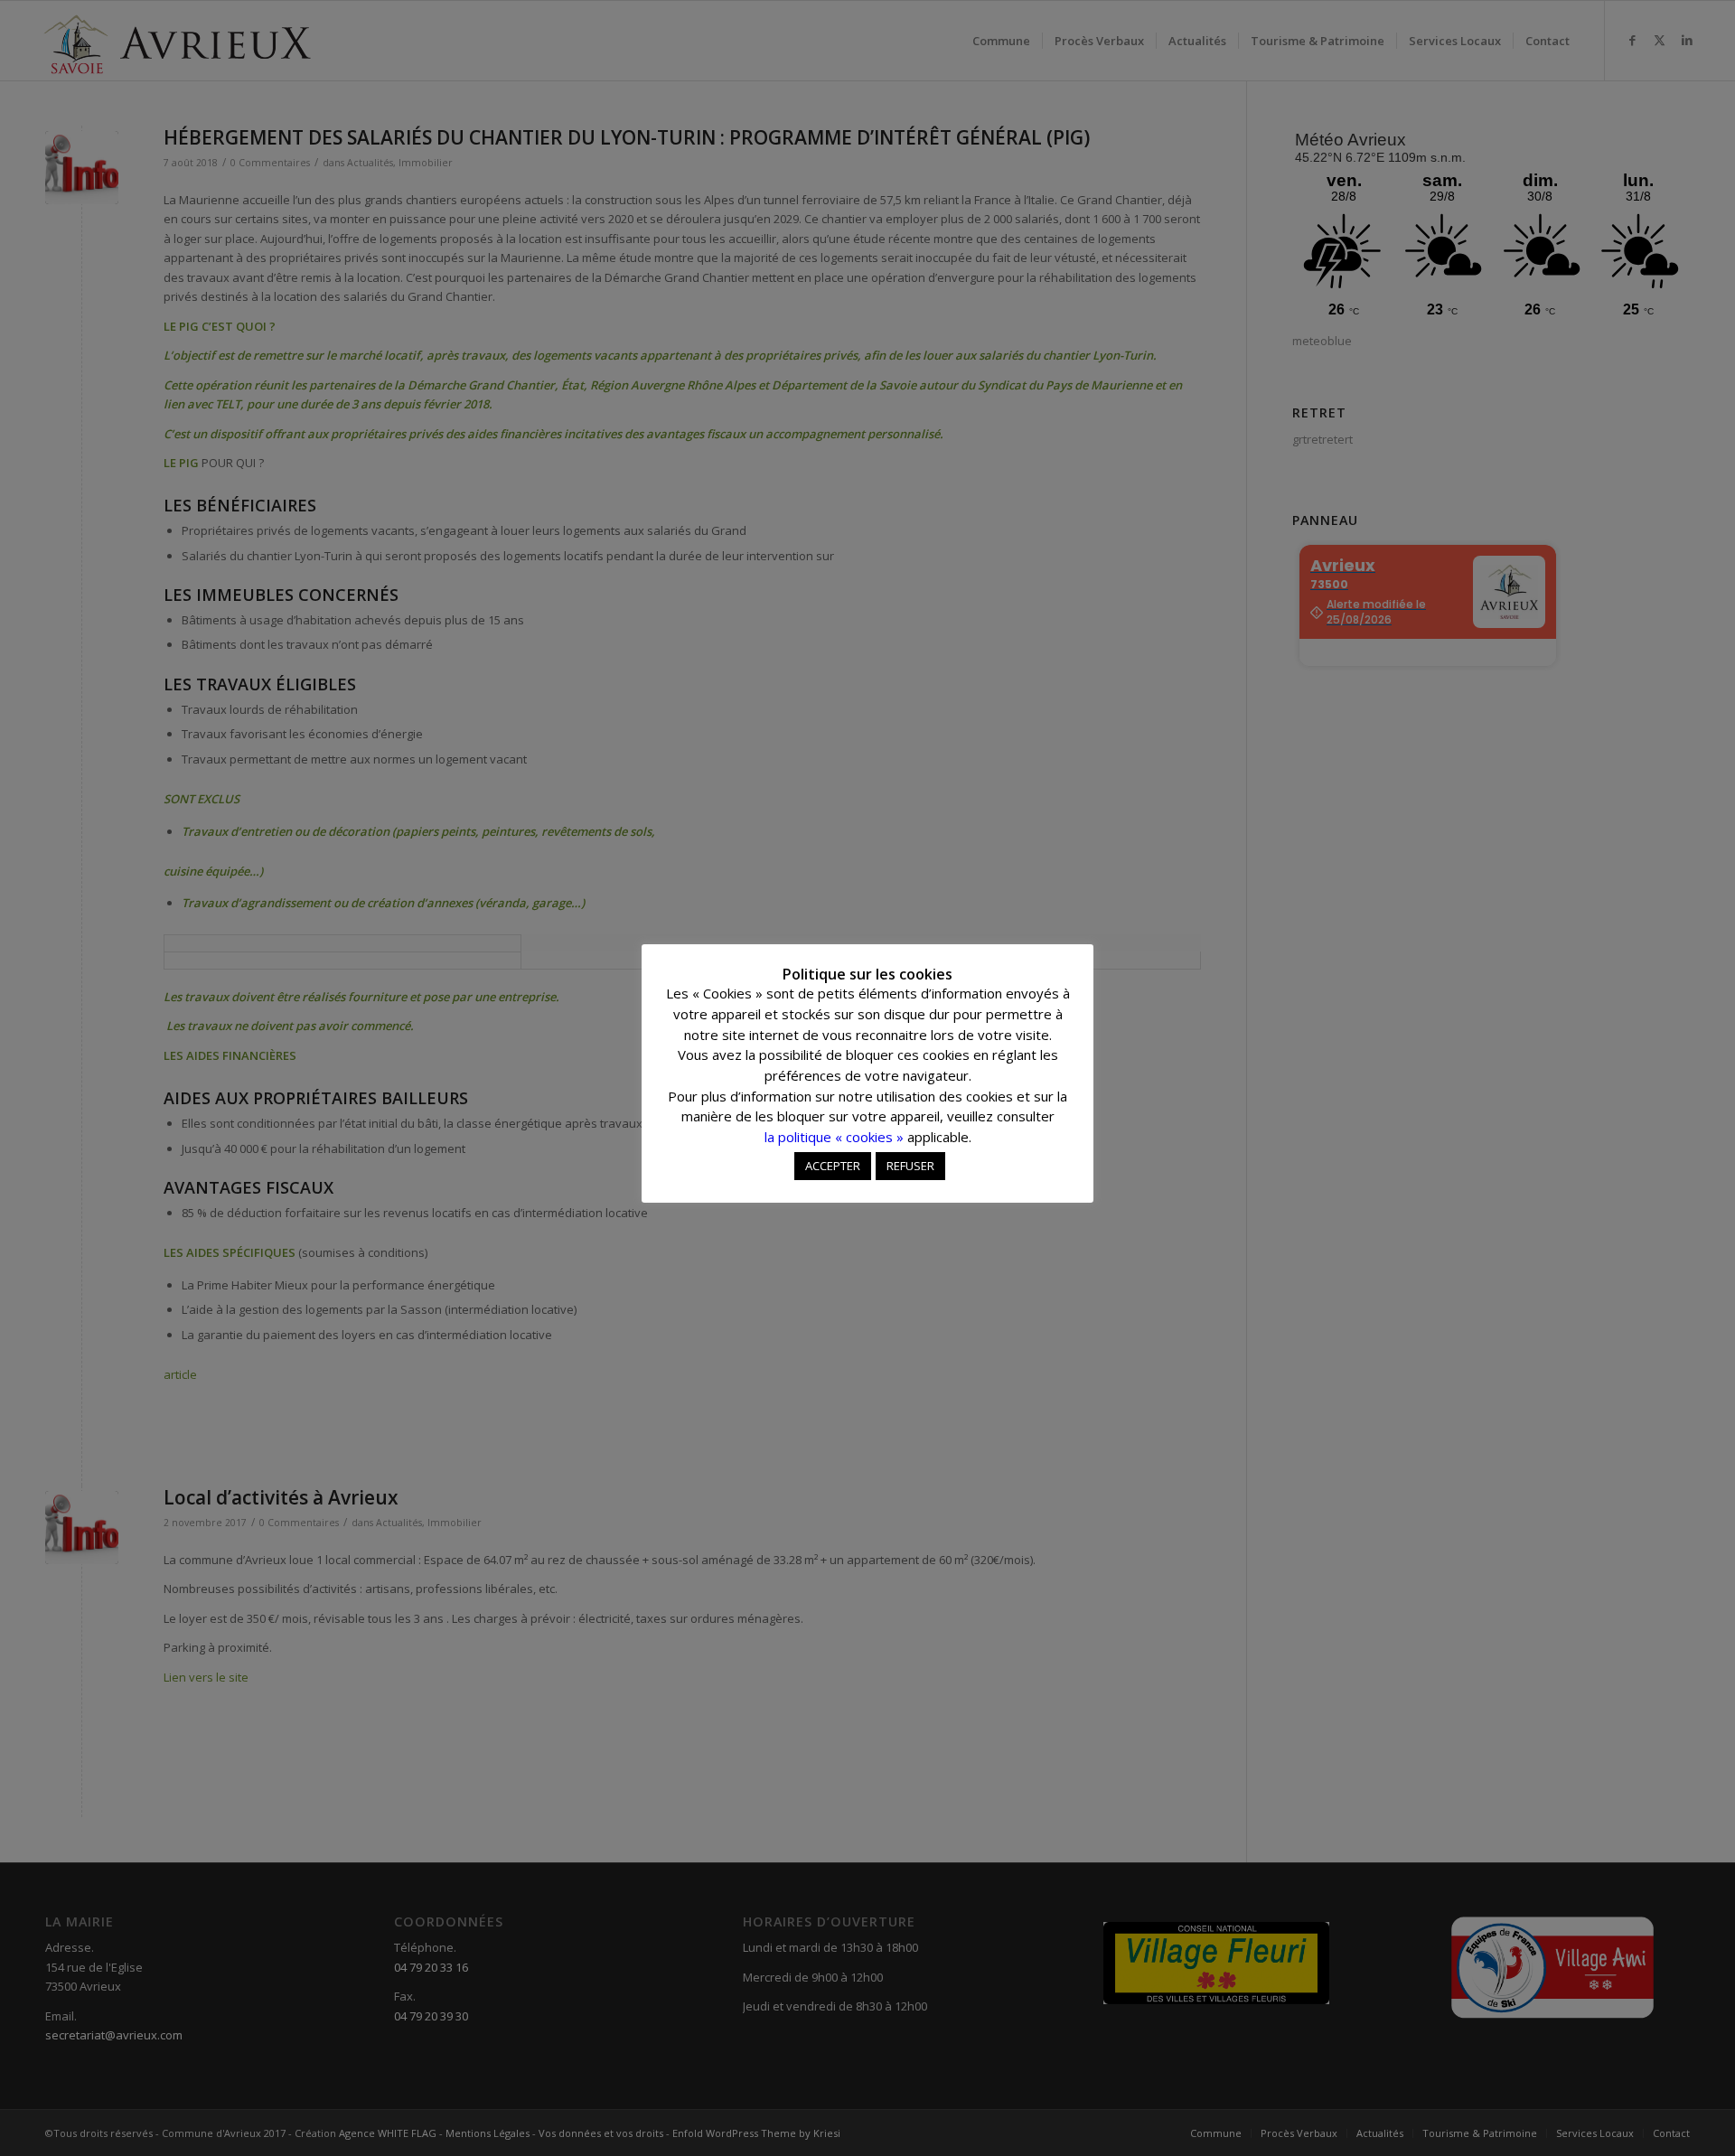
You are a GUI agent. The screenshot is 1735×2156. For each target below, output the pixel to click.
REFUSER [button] (910, 1166)
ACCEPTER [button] (833, 1166)
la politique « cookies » (834, 1137)
